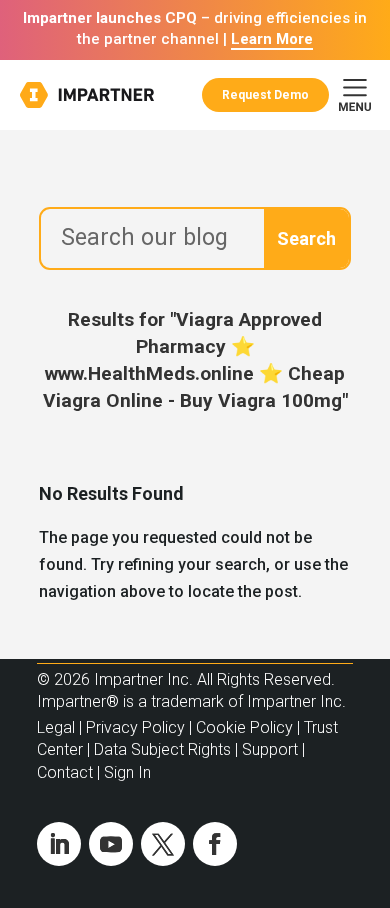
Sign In (127, 772)
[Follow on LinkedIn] (59, 844)
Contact (65, 772)
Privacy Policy (135, 727)
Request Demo (265, 95)
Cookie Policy (244, 727)
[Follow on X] (163, 844)
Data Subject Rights (162, 749)
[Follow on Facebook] (215, 844)
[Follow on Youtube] (111, 844)
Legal (56, 727)
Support (270, 749)
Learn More (272, 39)
